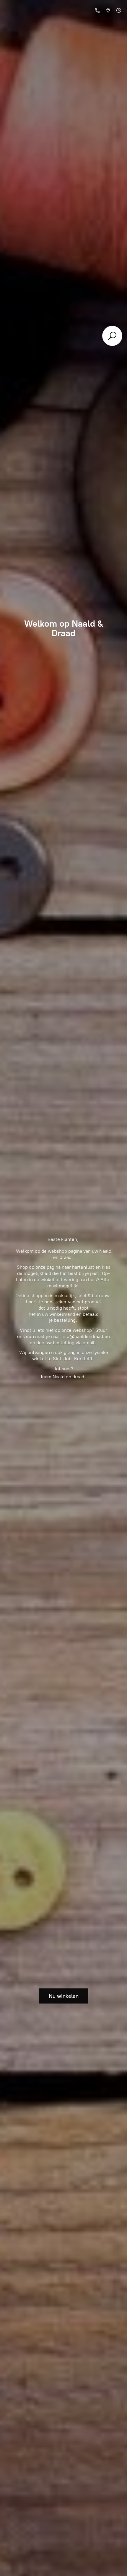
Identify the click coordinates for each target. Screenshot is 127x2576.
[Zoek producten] (112, 336)
